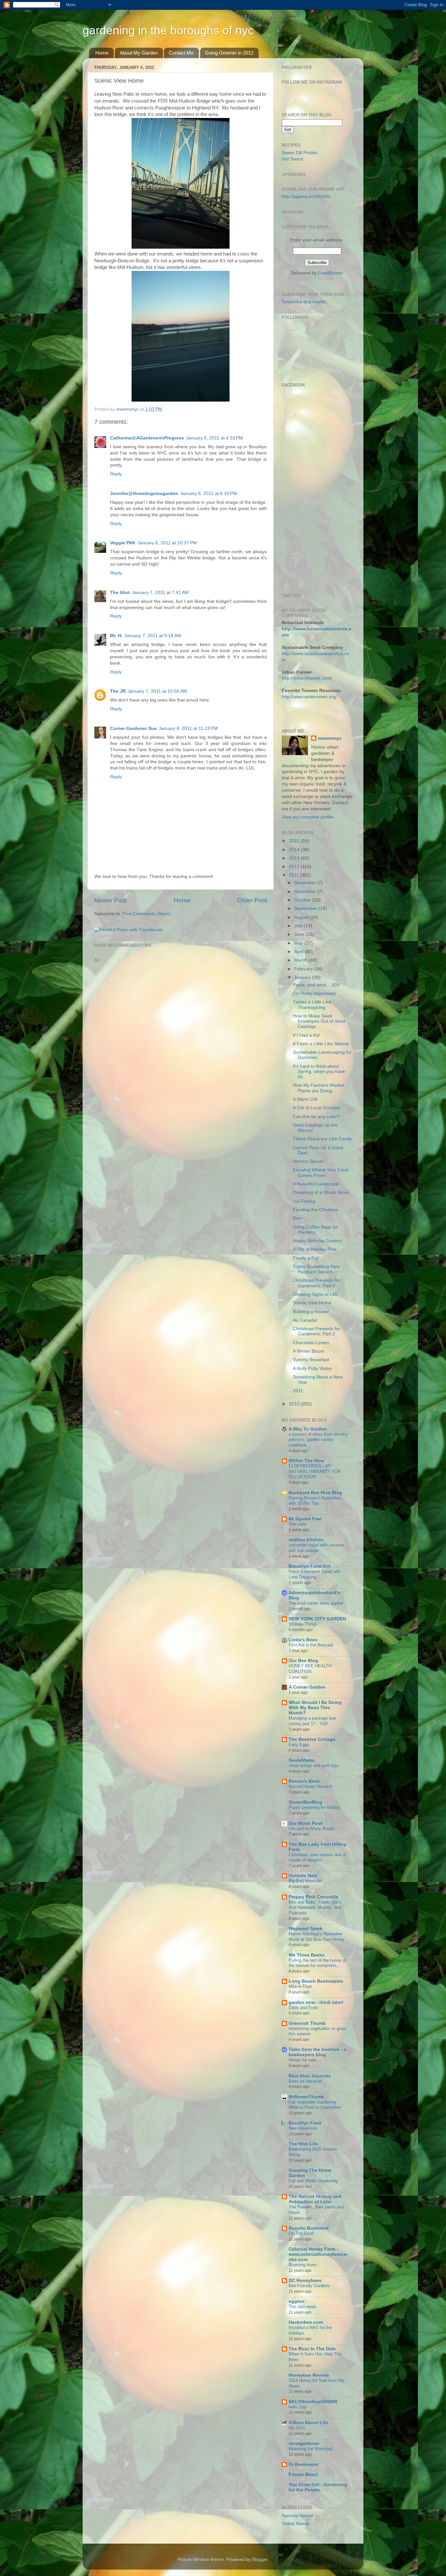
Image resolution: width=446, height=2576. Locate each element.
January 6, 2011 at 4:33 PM (215, 438)
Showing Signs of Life (315, 1294)
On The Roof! (301, 2233)
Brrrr (298, 1218)
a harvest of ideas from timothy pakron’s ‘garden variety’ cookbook (318, 1440)
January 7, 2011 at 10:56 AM (157, 691)
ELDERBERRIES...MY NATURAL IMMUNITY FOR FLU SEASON (315, 1471)
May (299, 943)
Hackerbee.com (306, 2322)
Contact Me (181, 53)
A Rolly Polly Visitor (312, 1369)
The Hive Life (303, 2144)
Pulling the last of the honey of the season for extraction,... (318, 1963)
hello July (298, 2407)
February (304, 969)
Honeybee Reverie (309, 2375)
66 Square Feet (305, 1519)
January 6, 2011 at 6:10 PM (209, 494)
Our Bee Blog (303, 1661)
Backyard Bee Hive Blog (315, 1493)
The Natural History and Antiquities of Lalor (315, 2199)
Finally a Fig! (306, 1258)
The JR (118, 691)
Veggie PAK (123, 543)
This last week (302, 2307)
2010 (295, 1404)
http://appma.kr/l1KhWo (306, 197)
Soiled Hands (295, 2524)
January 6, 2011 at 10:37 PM (167, 543)
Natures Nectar (297, 2516)
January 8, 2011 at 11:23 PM (188, 728)
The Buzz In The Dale (312, 2349)
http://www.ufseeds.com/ (307, 678)
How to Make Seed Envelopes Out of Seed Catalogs (319, 1021)
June (300, 934)
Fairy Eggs (299, 1745)
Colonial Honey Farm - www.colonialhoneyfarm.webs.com (318, 2254)
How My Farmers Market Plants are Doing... (319, 1088)
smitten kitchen (306, 1540)
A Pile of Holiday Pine (315, 1249)
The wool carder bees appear (316, 1603)
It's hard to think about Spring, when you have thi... (319, 1072)
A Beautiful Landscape (316, 1184)
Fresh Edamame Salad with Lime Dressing (315, 1574)
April (299, 952)
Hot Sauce (293, 159)
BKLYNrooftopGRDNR (313, 2402)
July (299, 926)
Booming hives (303, 2265)
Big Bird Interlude (305, 1881)
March (301, 960)
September (306, 908)
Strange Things (303, 1624)
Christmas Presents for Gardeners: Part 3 (317, 1283)
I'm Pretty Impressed (314, 993)
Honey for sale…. (305, 2060)
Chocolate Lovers (311, 1343)
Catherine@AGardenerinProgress (147, 438)
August (302, 917)
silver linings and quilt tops (314, 1766)
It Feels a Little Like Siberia (321, 1044)
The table (297, 1524)
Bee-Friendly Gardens (309, 2286)
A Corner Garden (307, 1687)
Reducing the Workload (311, 2449)
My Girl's (297, 2428)
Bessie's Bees (304, 1781)
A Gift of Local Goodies (317, 1108)
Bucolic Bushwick (309, 2228)
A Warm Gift (305, 1099)
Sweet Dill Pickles (300, 153)
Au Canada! (305, 1320)
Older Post (252, 900)
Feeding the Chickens (315, 1210)
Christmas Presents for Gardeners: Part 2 (317, 1331)
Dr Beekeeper (303, 2464)
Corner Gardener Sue (133, 728)
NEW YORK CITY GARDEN (317, 1619)
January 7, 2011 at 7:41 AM (160, 593)
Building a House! (311, 1312)
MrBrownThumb (306, 2097)
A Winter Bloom (309, 1351)
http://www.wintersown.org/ (309, 697)
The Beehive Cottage (312, 1739)
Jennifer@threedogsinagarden (144, 494)
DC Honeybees (305, 2280)
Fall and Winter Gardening (313, 2181)
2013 (295, 858)
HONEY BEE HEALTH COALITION (310, 1669)
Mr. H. (116, 636)
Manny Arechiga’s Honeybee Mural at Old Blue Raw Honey (317, 1937)
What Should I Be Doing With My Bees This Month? (315, 1708)
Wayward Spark (306, 1929)
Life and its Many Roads (312, 1829)
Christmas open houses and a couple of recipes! (317, 1858)
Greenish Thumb (307, 2023)
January (303, 977)
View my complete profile (308, 817)
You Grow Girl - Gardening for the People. (318, 2487)
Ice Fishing (304, 1201)
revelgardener (304, 2444)
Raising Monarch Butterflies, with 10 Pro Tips (315, 1501)
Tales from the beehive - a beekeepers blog (317, 2052)
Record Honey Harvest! (311, 1786)
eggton (297, 2301)
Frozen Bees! (303, 2475)
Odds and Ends (303, 2008)
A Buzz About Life (308, 2423)
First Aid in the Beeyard (311, 1645)
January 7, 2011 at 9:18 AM (153, 636)
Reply (116, 474)
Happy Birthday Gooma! (318, 1241)
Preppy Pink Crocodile (313, 1897)
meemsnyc (330, 738)
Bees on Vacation (305, 2081)
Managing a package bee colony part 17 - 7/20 (312, 1721)
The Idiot (120, 593)
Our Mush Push (306, 1823)
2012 (295, 867)
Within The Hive (306, 1461)
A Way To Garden (308, 1429)
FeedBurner (330, 273)
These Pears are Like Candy (322, 1139)
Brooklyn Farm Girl (310, 1566)
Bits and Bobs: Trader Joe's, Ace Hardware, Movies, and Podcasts (316, 1907)
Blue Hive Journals (310, 2076)
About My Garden (139, 53)
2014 (295, 850)
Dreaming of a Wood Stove (321, 1192)
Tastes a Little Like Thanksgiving (312, 1005)
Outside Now (303, 1876)
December (306, 883)
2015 (295, 841)
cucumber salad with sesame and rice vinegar (316, 1548)
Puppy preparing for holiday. (315, 1807)
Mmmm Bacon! (309, 1161)
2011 (295, 875)
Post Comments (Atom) (147, 914)
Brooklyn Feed (305, 2123)
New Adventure (303, 2128)
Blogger (260, 2559)
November (306, 892)
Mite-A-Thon (300, 1986)
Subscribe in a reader (304, 302)
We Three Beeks (307, 1955)
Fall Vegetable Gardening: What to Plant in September (315, 2105)
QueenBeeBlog (305, 1802)
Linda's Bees (303, 1640)
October (303, 900)
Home (102, 53)
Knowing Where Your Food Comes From (321, 1172)
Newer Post (110, 900)
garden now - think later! (316, 2002)
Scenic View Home (312, 1303)
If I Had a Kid (306, 1035)
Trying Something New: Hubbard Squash (317, 1269)
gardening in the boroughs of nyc (168, 30)
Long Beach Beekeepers (316, 1981)
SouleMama (302, 1760)
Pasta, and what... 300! (317, 985)
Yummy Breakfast (311, 1360)
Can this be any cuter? (316, 1117)
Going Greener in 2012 (229, 53)
